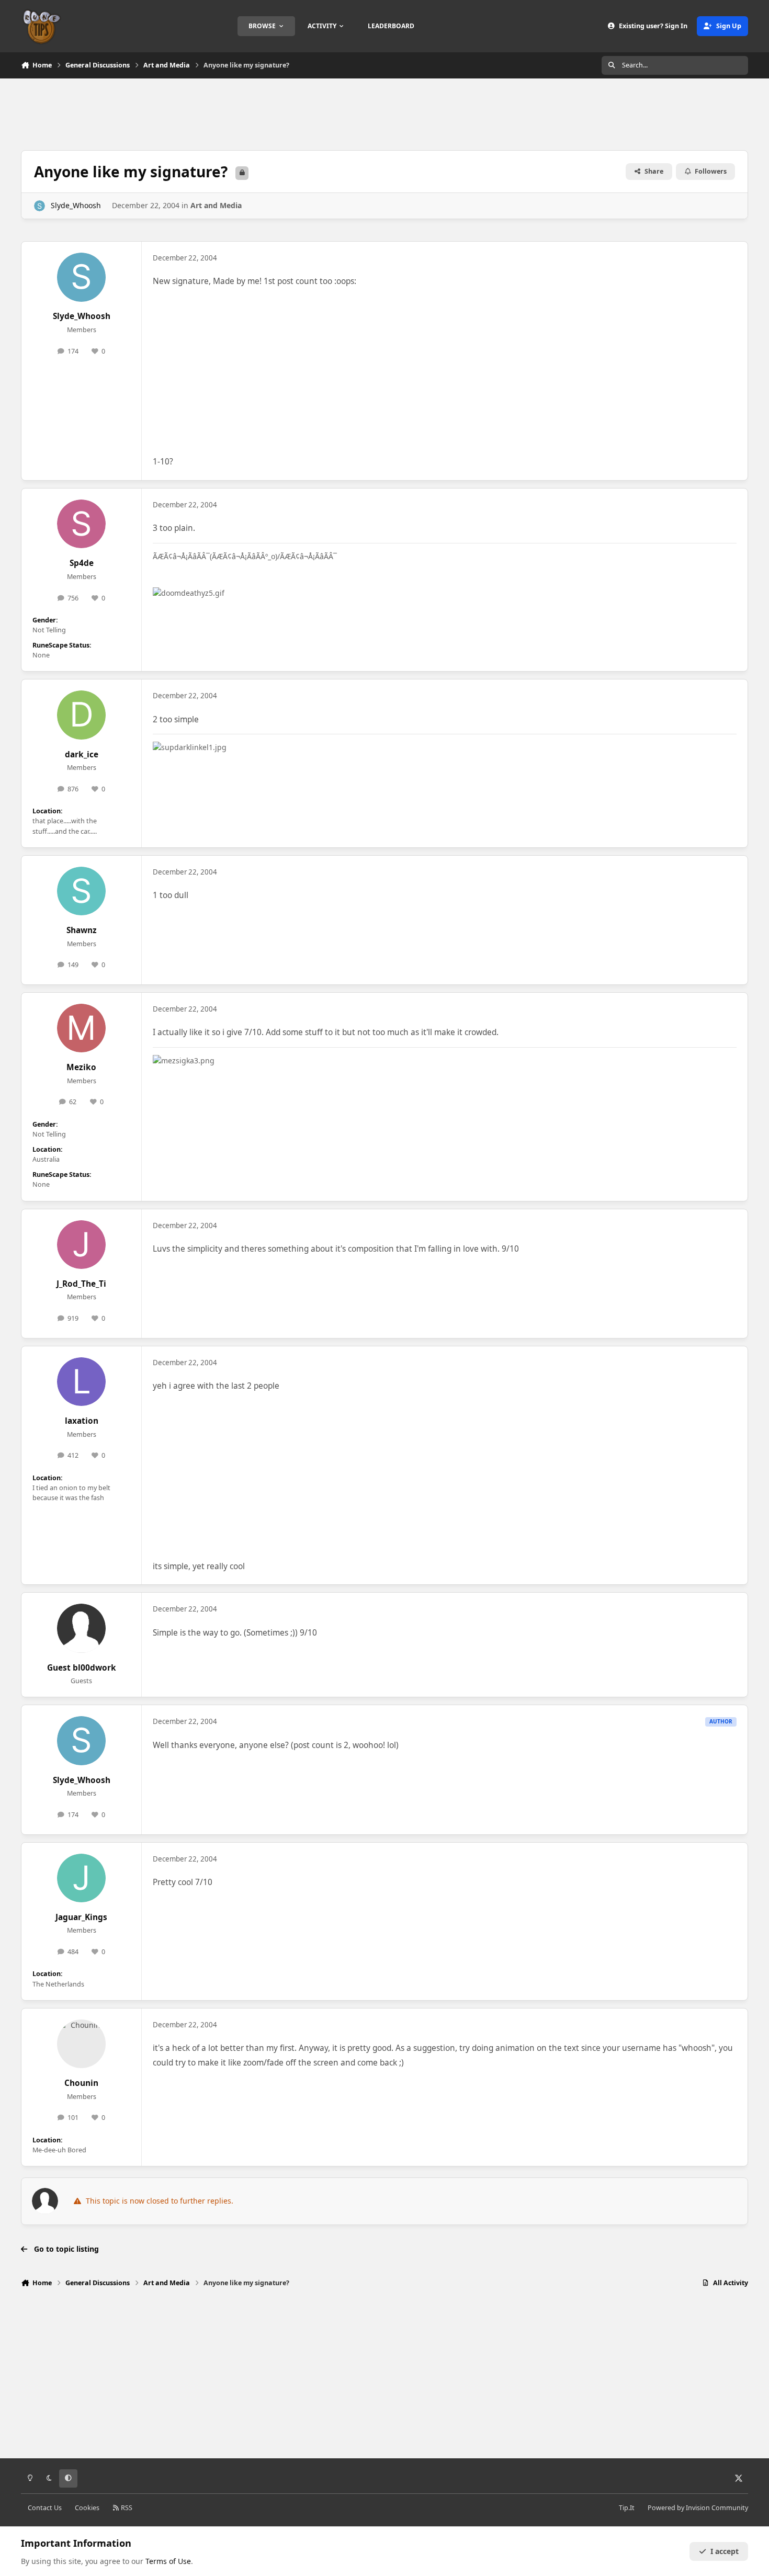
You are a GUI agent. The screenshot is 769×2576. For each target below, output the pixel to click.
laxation (82, 1421)
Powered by (698, 2508)
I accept (725, 2551)
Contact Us (45, 2508)
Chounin (81, 2083)
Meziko (81, 1067)
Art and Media (216, 205)
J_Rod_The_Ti (81, 1284)
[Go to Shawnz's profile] (82, 891)
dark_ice (82, 754)
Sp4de (82, 563)
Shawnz (82, 930)
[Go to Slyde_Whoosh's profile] (39, 206)
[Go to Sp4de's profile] (82, 524)
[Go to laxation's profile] (82, 1382)
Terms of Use (168, 2561)
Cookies (87, 2508)
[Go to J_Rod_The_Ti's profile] (82, 1245)
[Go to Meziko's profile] (82, 1028)
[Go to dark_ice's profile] (82, 715)
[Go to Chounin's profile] (82, 2044)
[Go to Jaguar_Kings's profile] (82, 1878)
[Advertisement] (384, 113)
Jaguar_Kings (81, 1917)
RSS (126, 2508)
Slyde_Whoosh (76, 205)
